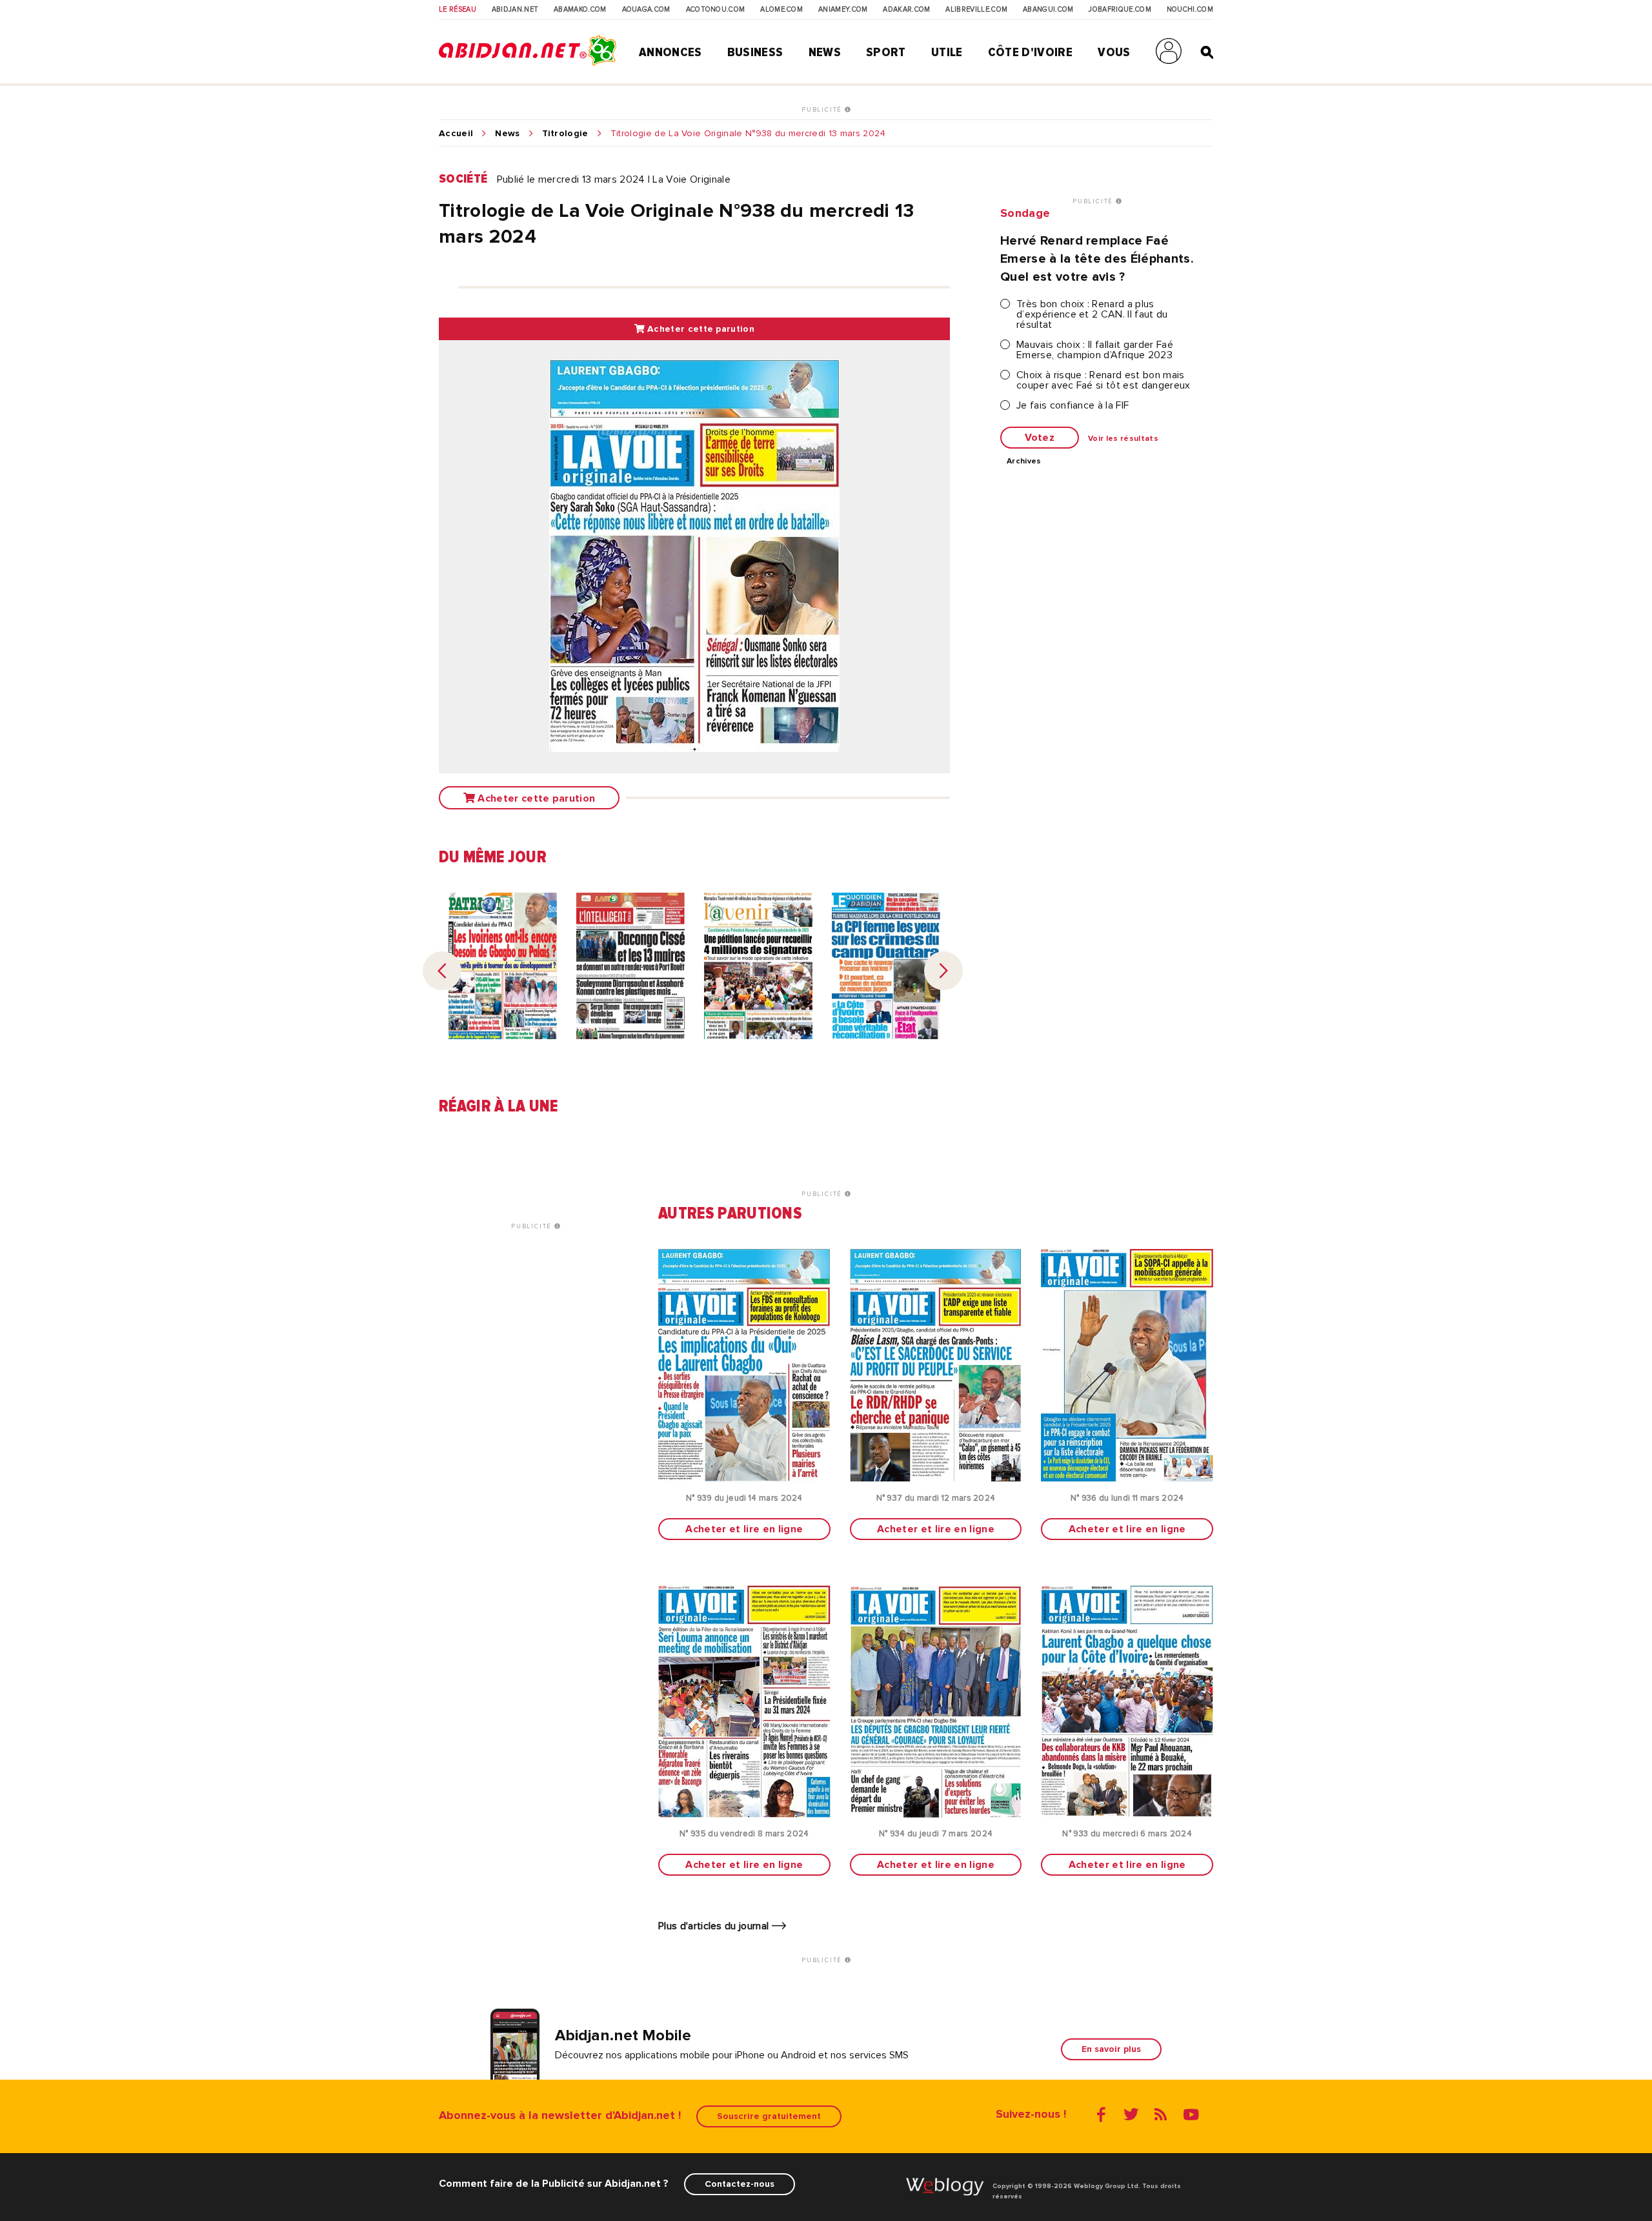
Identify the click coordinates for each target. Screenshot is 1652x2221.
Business (755, 52)
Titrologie (565, 134)
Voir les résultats (1123, 439)
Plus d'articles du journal (715, 1926)
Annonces (670, 52)
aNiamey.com (843, 10)
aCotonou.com (716, 10)
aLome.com (781, 10)
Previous (442, 971)
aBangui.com (1048, 10)
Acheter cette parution (700, 329)
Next (943, 971)
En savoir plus (1111, 2049)
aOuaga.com (646, 10)
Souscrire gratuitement (769, 2116)
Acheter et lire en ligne (744, 1529)
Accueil (456, 134)
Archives (1024, 461)
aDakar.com (906, 10)
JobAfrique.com (1120, 10)
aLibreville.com (976, 10)
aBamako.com (580, 10)
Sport (886, 52)
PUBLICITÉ (823, 110)
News (825, 52)
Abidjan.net (515, 10)
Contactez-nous (740, 2184)
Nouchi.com (1190, 10)
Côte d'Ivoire (1030, 52)
